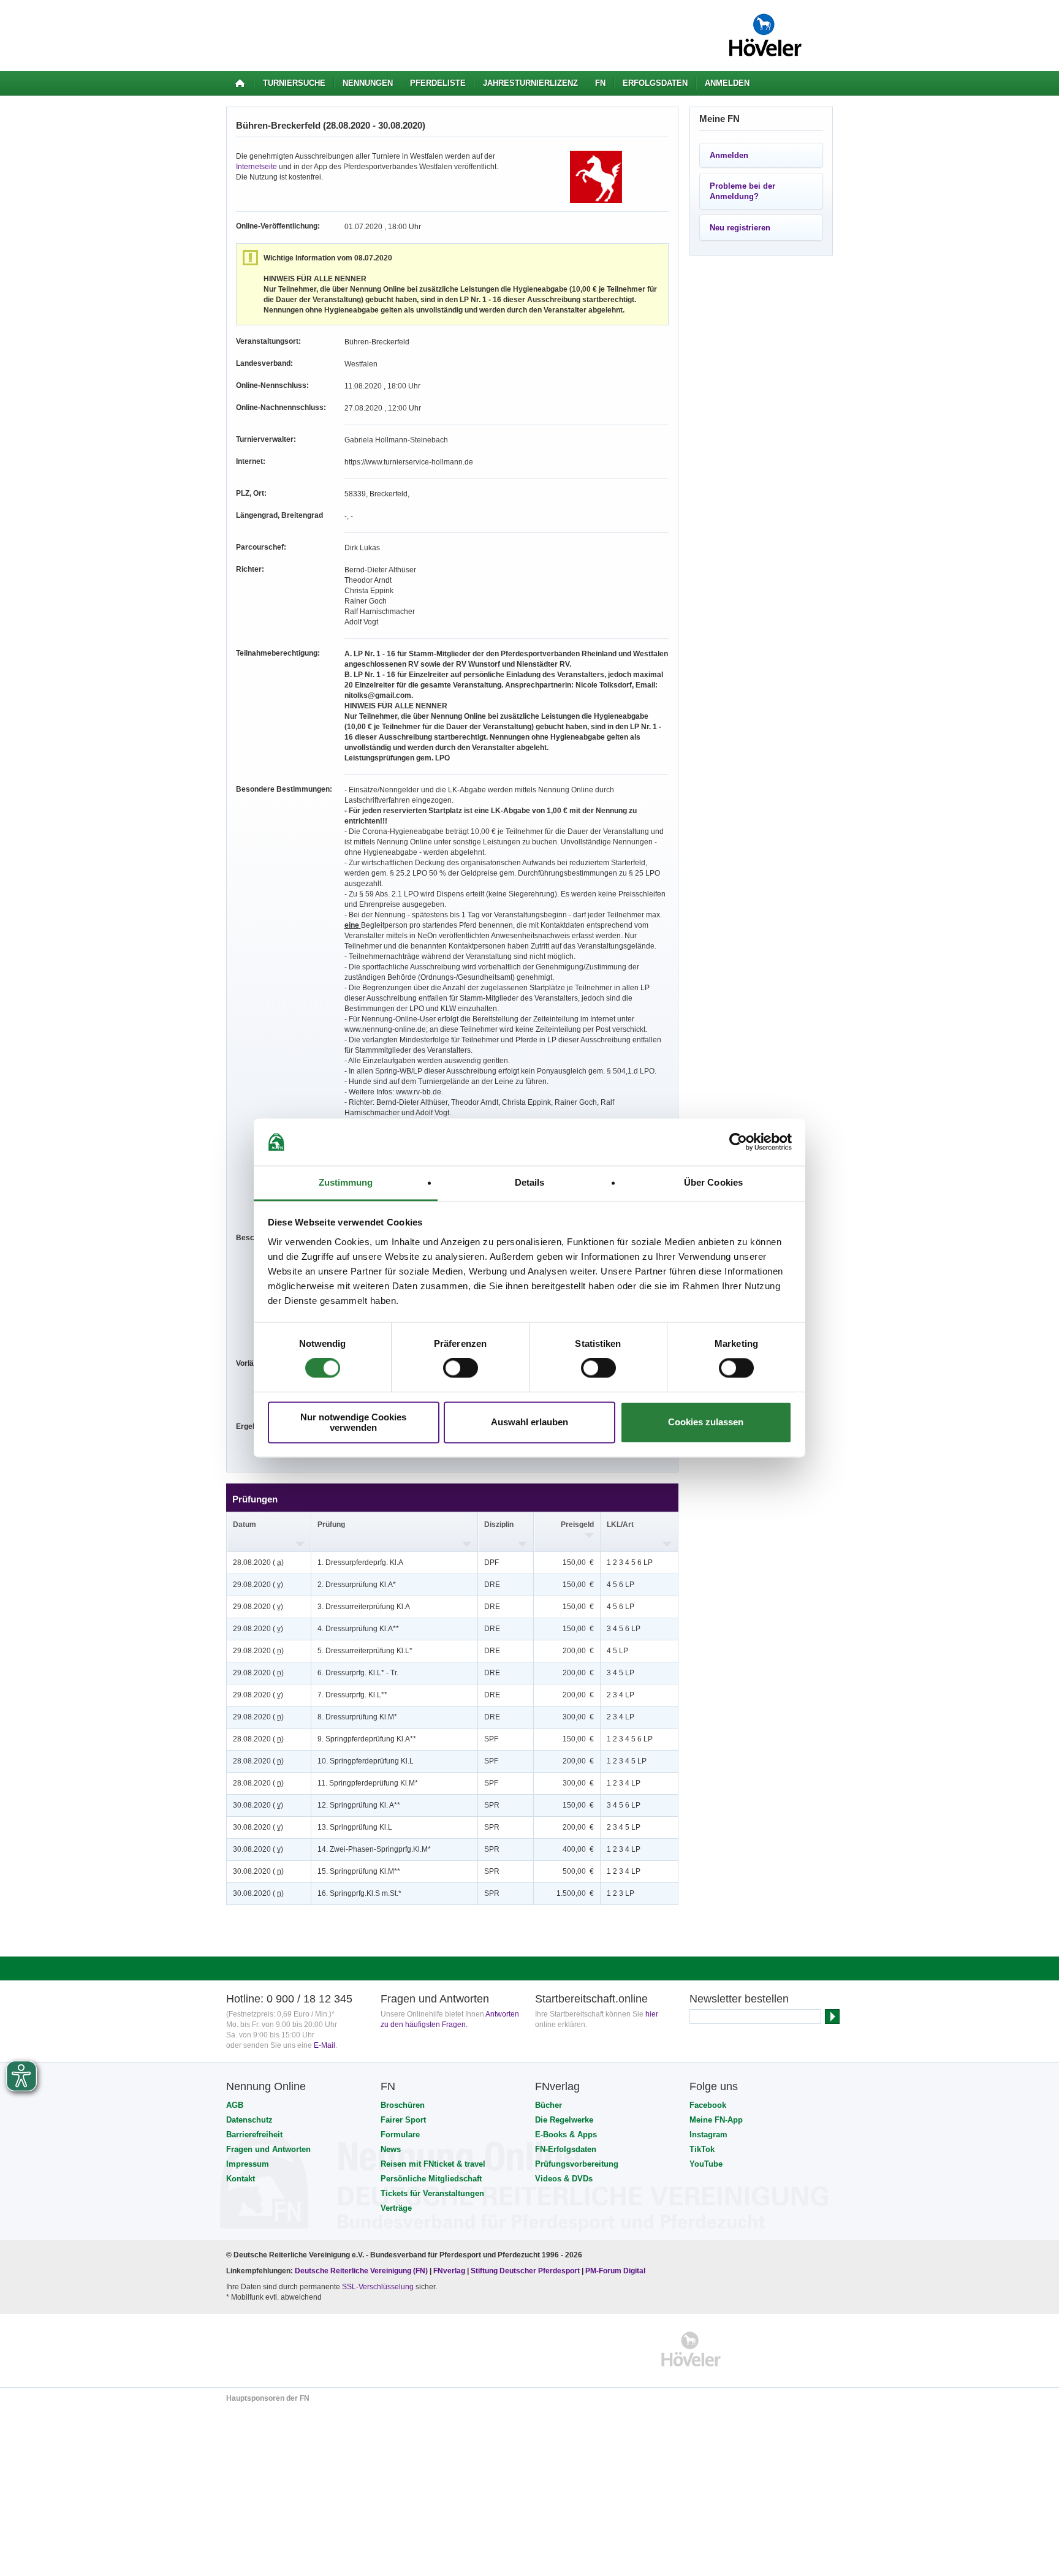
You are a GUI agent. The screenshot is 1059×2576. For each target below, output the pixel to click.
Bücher (548, 2105)
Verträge (396, 2208)
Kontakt (241, 2179)
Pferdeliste (438, 83)
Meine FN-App (716, 2120)
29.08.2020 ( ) (258, 1585)
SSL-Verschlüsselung (378, 2287)
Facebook (708, 2105)
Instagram (708, 2135)
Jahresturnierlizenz (530, 83)
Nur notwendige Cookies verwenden (353, 1422)
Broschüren (403, 2105)
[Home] (240, 83)
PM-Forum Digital (615, 2271)
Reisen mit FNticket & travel (433, 2164)
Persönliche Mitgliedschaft (431, 2179)
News (391, 2149)
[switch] (461, 1368)
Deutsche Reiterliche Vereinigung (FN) (361, 2271)
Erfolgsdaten (655, 83)
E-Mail (325, 2045)
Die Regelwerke (564, 2120)
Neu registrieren (740, 228)
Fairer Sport (403, 2120)
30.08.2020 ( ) (258, 1805)
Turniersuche (294, 83)
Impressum (248, 2164)
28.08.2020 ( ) (258, 1563)
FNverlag (450, 2271)
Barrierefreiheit (254, 2135)
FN (600, 83)
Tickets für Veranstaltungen (432, 2193)
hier (652, 2014)
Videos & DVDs (564, 2179)
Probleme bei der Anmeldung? (742, 191)
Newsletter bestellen (739, 1999)
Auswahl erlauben (529, 1422)
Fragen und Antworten (268, 2149)
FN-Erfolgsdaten (566, 2149)
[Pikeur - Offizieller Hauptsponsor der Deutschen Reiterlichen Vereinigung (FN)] (279, 2349)
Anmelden (727, 83)
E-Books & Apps (566, 2135)
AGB (235, 2105)
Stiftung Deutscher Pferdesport (525, 2271)
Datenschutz (249, 2120)
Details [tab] (530, 1182)
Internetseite (256, 167)
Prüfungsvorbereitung (577, 2164)
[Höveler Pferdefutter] (691, 2349)
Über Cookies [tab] (713, 1182)
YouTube (706, 2164)
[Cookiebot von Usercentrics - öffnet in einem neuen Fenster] (738, 1142)
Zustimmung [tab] (346, 1182)
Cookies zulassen (706, 1422)
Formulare (400, 2135)
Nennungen (368, 83)
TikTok (702, 2149)
